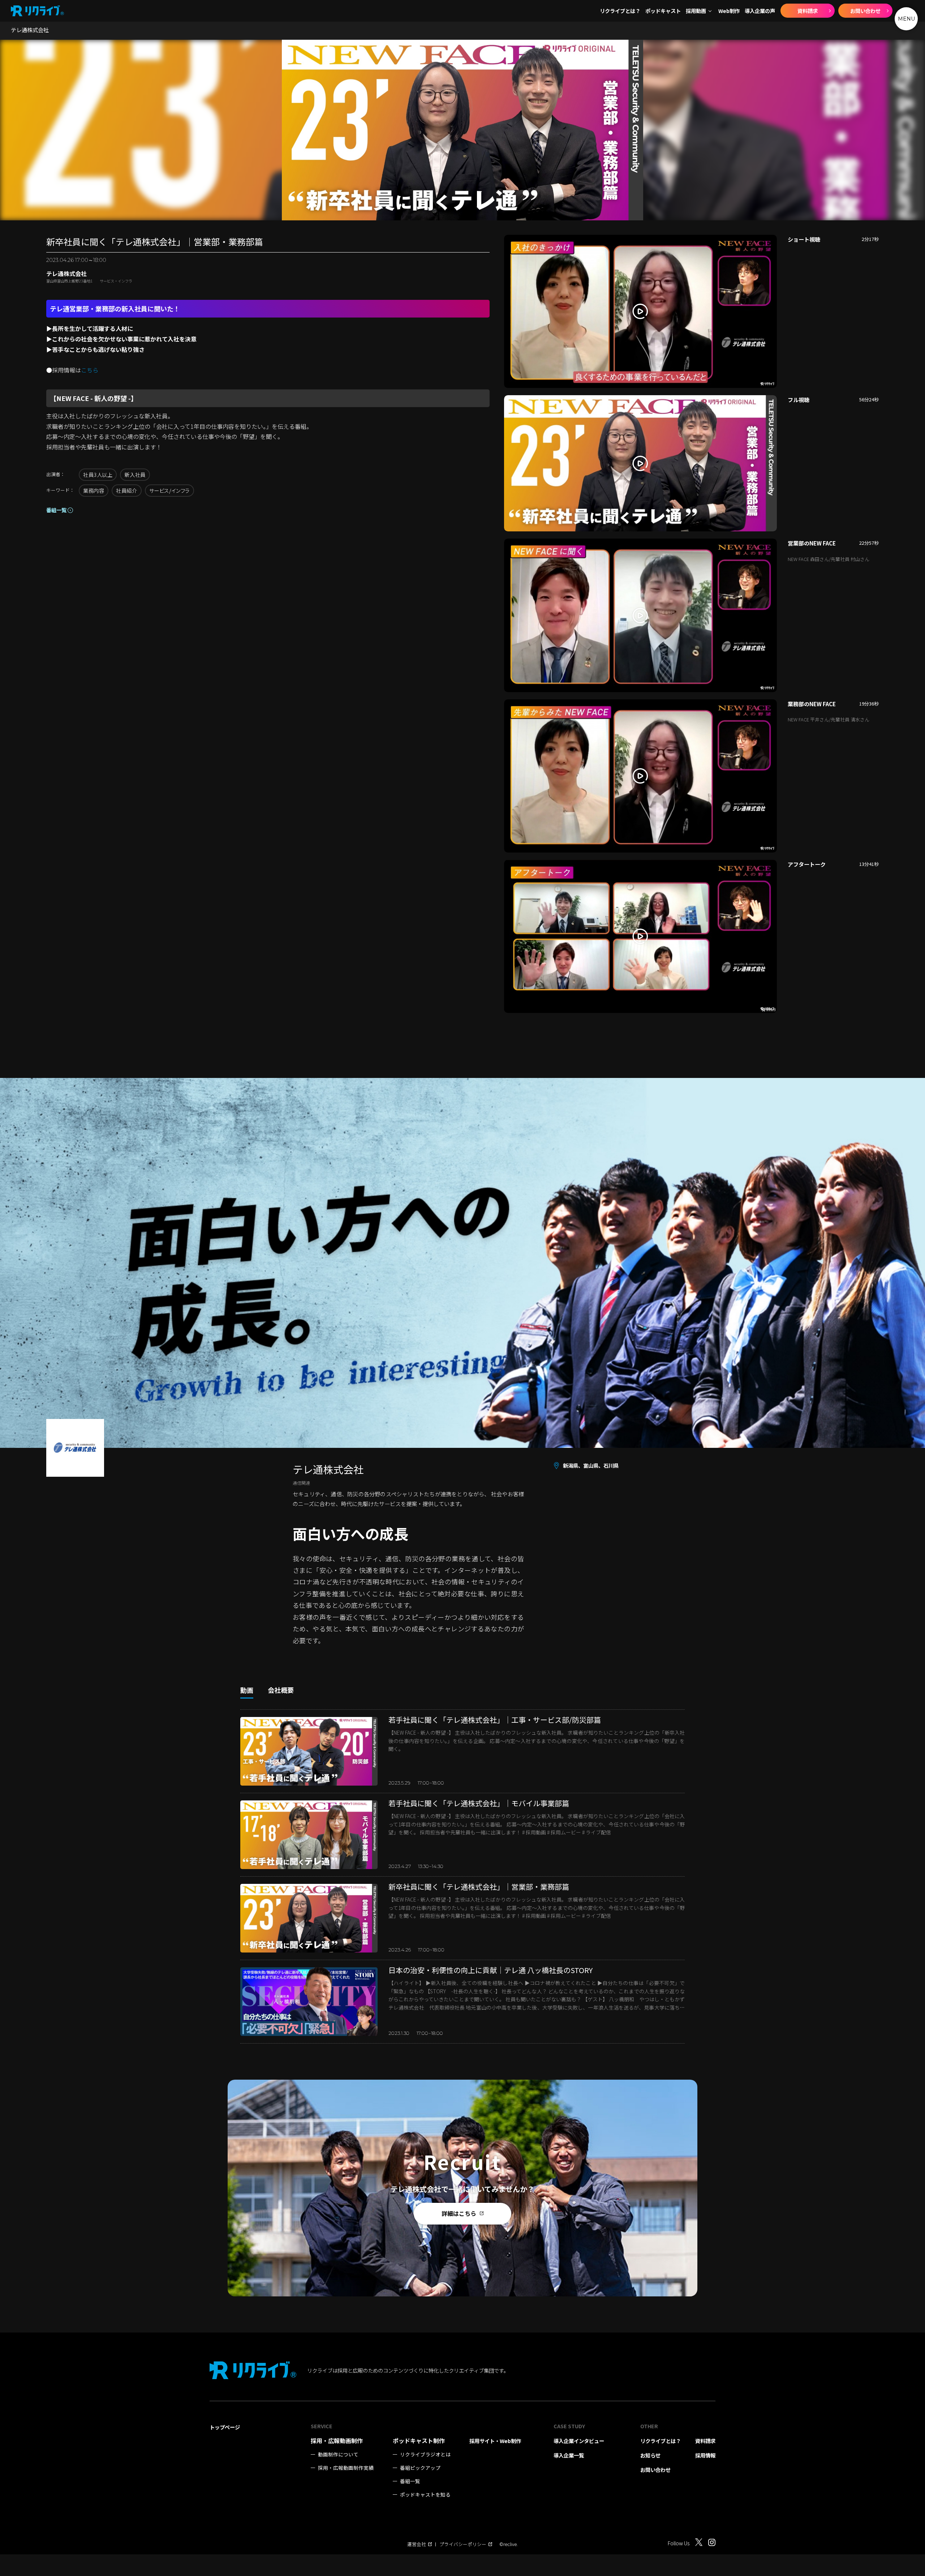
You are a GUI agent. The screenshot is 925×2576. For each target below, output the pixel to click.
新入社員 (135, 474)
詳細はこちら (459, 2213)
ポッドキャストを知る (425, 2495)
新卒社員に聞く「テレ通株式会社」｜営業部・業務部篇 (479, 1887)
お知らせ (650, 2455)
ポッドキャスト (663, 11)
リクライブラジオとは (425, 2454)
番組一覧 (56, 510)
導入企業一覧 (569, 2455)
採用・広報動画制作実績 (346, 2468)
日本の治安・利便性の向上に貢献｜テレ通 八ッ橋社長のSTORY (491, 1970)
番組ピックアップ (420, 2468)
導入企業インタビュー (579, 2441)
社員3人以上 (98, 474)
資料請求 (808, 11)
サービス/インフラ (169, 490)
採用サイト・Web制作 (495, 2441)
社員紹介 (126, 490)
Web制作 (729, 11)
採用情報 (705, 2455)
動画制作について (338, 2454)
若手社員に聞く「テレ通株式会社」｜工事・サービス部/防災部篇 (495, 1720)
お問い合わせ (865, 11)
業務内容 (94, 490)
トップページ (225, 2427)
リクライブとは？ (620, 11)
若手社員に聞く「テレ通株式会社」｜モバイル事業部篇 (479, 1803)
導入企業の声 (760, 11)
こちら (90, 370)
